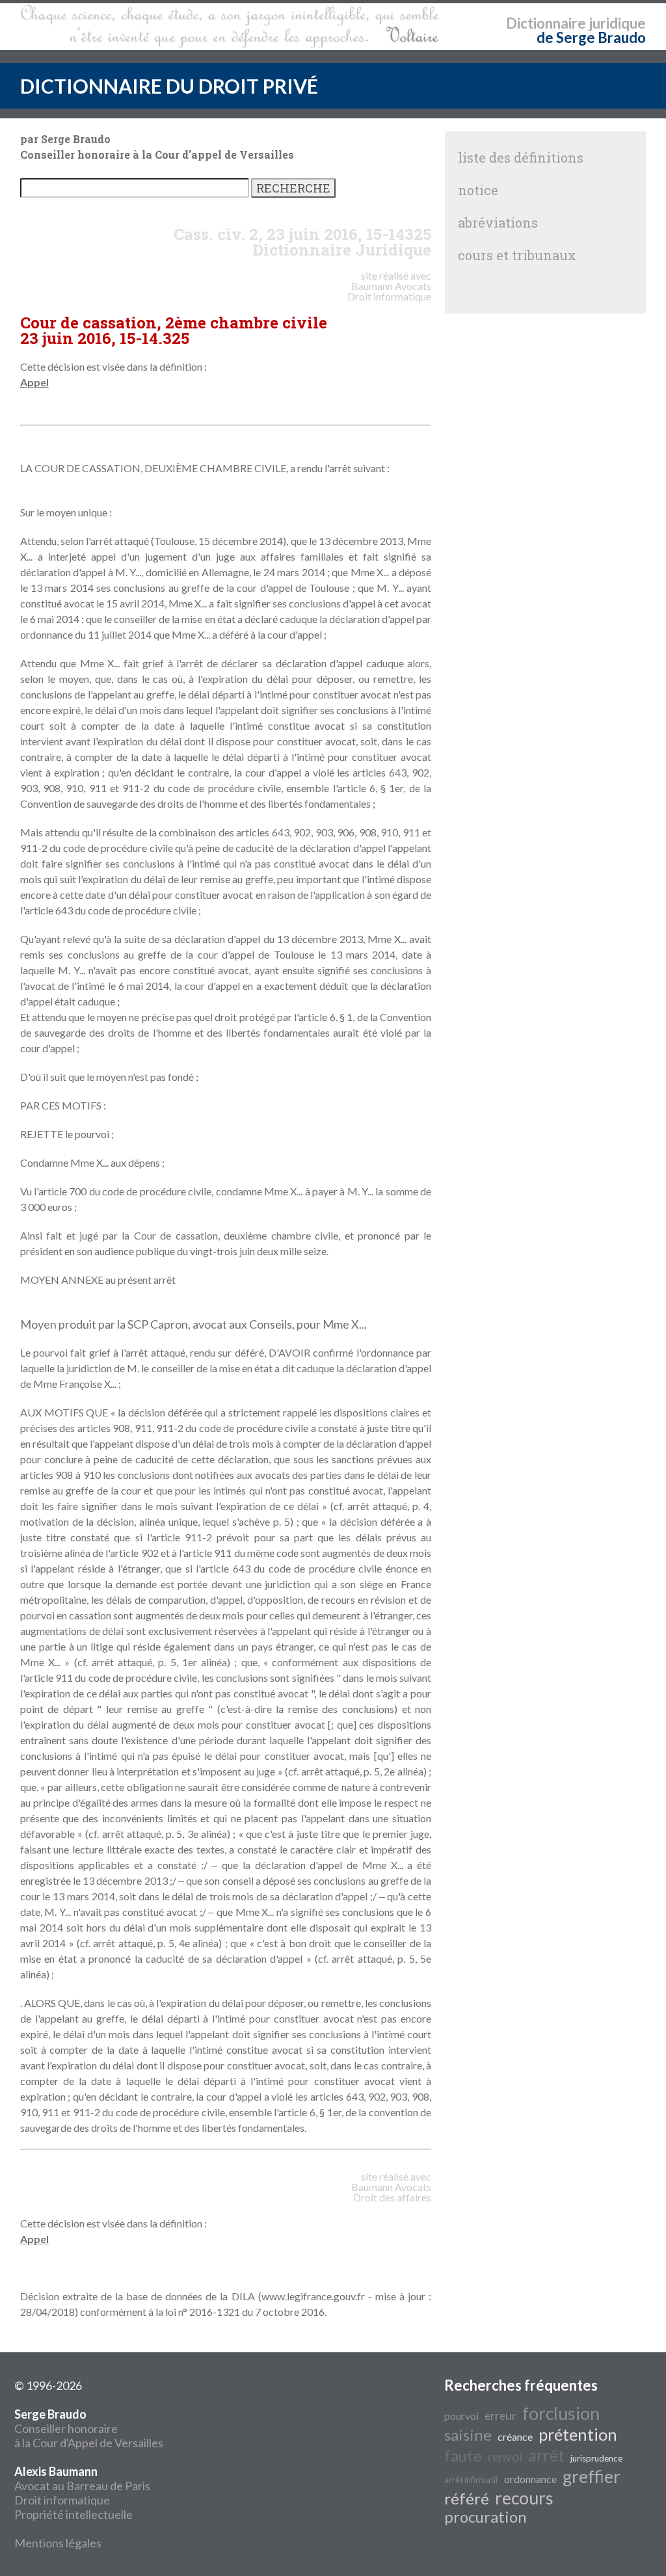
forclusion (561, 2413)
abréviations (498, 222)
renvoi (505, 2457)
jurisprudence (596, 2458)
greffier (592, 2476)
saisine (468, 2435)
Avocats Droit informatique (389, 291)
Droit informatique (62, 2500)
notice (478, 190)
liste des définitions (521, 157)
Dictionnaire (546, 23)
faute (463, 2455)
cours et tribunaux (517, 255)
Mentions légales (58, 2543)
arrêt (546, 2455)
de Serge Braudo (591, 37)
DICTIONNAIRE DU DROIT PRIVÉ (169, 86)
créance (515, 2437)
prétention (578, 2434)
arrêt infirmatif (471, 2480)
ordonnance (530, 2479)
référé (467, 2498)
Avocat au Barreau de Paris (82, 2486)
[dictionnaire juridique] (230, 27)
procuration (486, 2516)
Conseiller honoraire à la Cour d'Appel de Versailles (89, 2428)
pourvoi (461, 2416)
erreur (500, 2416)
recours (524, 2498)
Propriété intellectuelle (73, 2514)
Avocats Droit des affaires (392, 2192)
